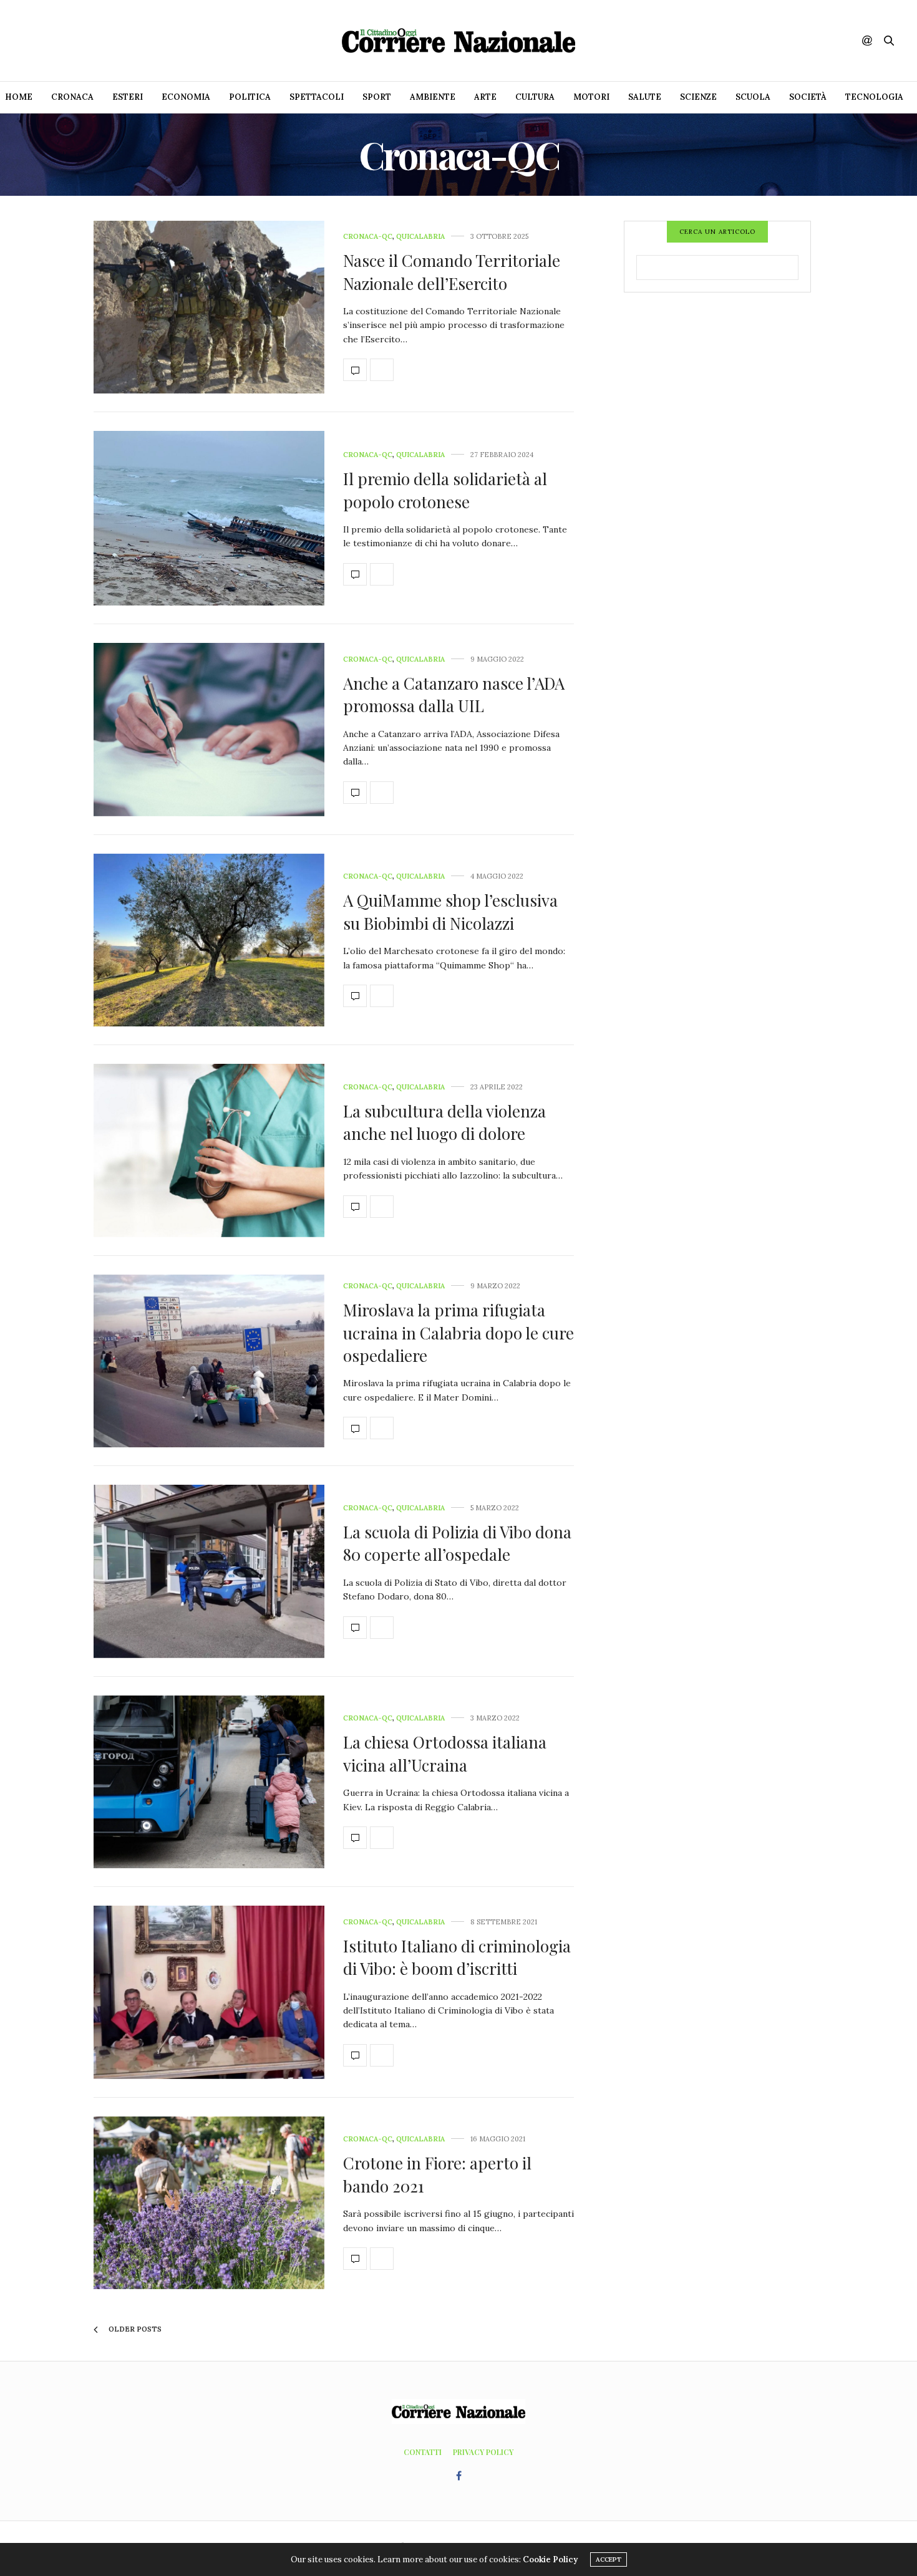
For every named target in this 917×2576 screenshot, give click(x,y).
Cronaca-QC (368, 237)
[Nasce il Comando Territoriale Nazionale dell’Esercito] (209, 307)
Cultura (535, 97)
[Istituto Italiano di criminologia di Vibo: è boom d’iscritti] (209, 1992)
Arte (485, 97)
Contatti (423, 2452)
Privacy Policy (483, 2452)
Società (808, 97)
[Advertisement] (717, 498)
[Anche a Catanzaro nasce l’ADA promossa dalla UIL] (209, 730)
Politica (250, 97)
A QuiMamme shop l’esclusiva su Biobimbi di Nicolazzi (450, 911)
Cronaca (72, 97)
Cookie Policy (550, 2559)
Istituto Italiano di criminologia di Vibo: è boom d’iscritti (457, 1957)
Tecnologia (874, 97)
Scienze (698, 97)
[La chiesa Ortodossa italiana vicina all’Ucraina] (209, 1782)
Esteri (128, 97)
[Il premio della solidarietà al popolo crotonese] (209, 518)
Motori (591, 97)
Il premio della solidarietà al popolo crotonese (445, 490)
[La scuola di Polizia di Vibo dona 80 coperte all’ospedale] (209, 1571)
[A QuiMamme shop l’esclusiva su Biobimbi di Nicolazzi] (209, 940)
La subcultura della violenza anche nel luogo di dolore (444, 1122)
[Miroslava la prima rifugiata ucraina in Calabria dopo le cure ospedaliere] (209, 1361)
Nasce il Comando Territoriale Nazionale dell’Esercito (452, 272)
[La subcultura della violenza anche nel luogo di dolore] (209, 1151)
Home (19, 97)
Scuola (753, 97)
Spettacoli (317, 97)
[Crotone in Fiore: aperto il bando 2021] (209, 2203)
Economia (186, 97)
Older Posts (134, 2329)
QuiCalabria (420, 237)
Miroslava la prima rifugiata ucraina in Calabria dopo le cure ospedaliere (458, 1333)
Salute (645, 97)
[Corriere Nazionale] (458, 41)
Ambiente (433, 97)
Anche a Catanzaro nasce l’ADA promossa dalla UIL (454, 694)
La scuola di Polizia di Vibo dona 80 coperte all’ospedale (457, 1543)
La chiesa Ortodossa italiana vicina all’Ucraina (445, 1753)
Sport (377, 97)
